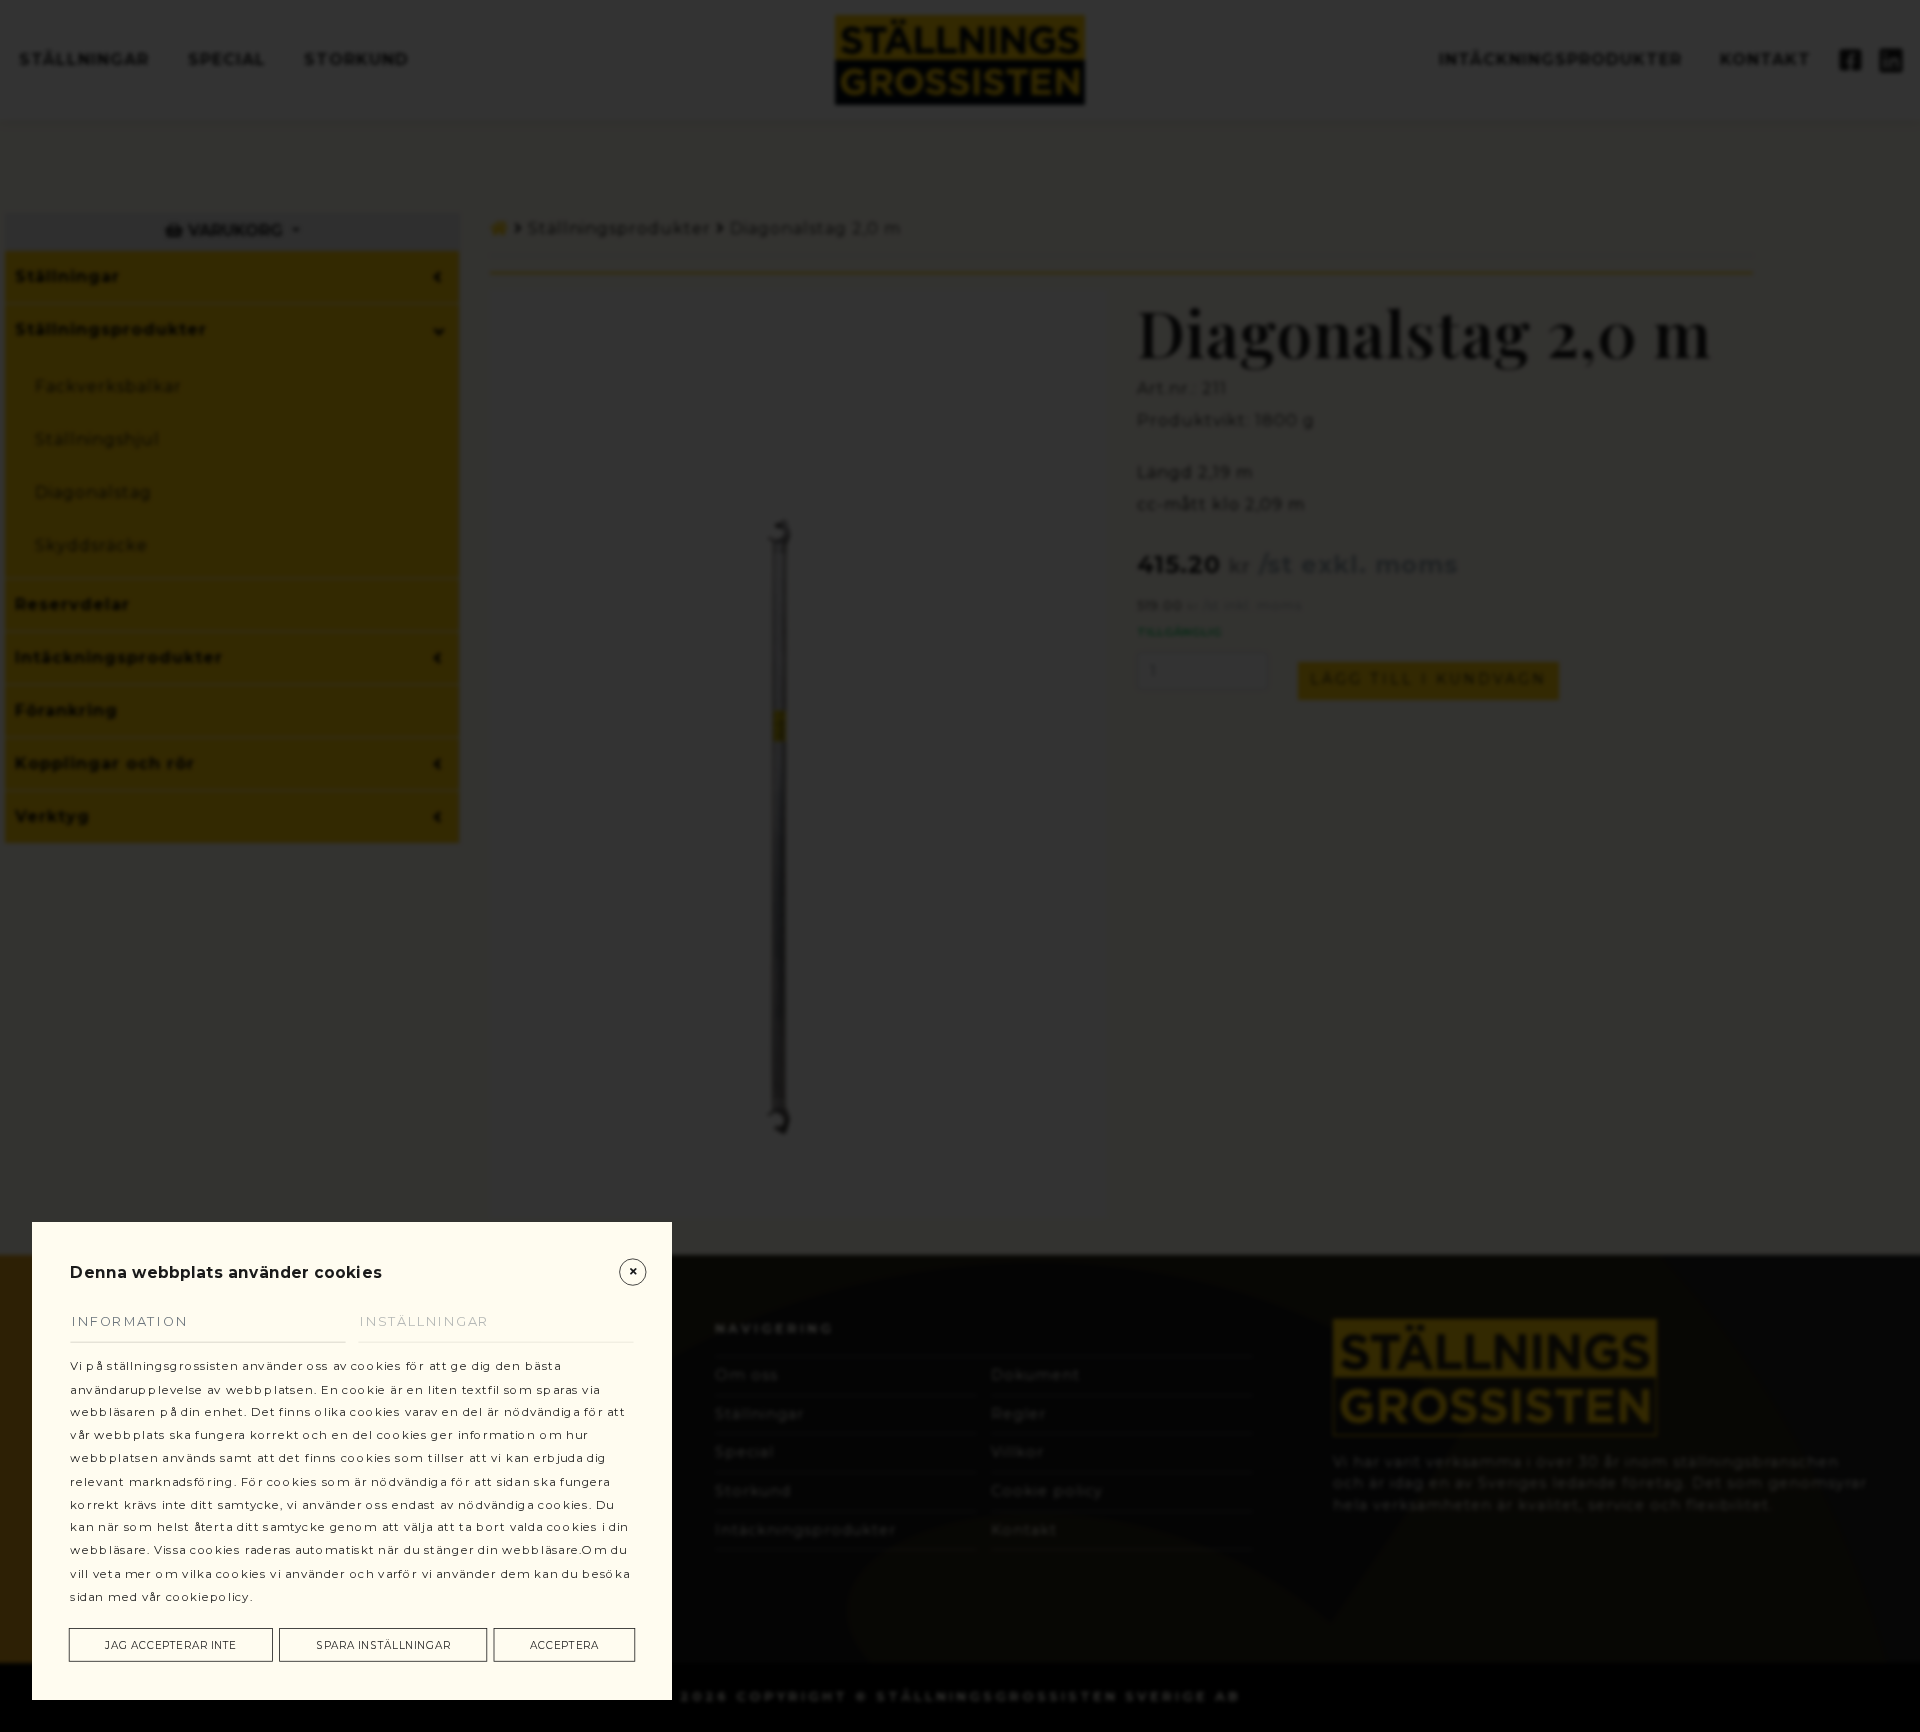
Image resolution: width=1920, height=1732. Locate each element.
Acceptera (564, 1645)
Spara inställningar (383, 1645)
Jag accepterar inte (170, 1645)
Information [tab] (129, 1321)
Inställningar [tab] (424, 1321)
